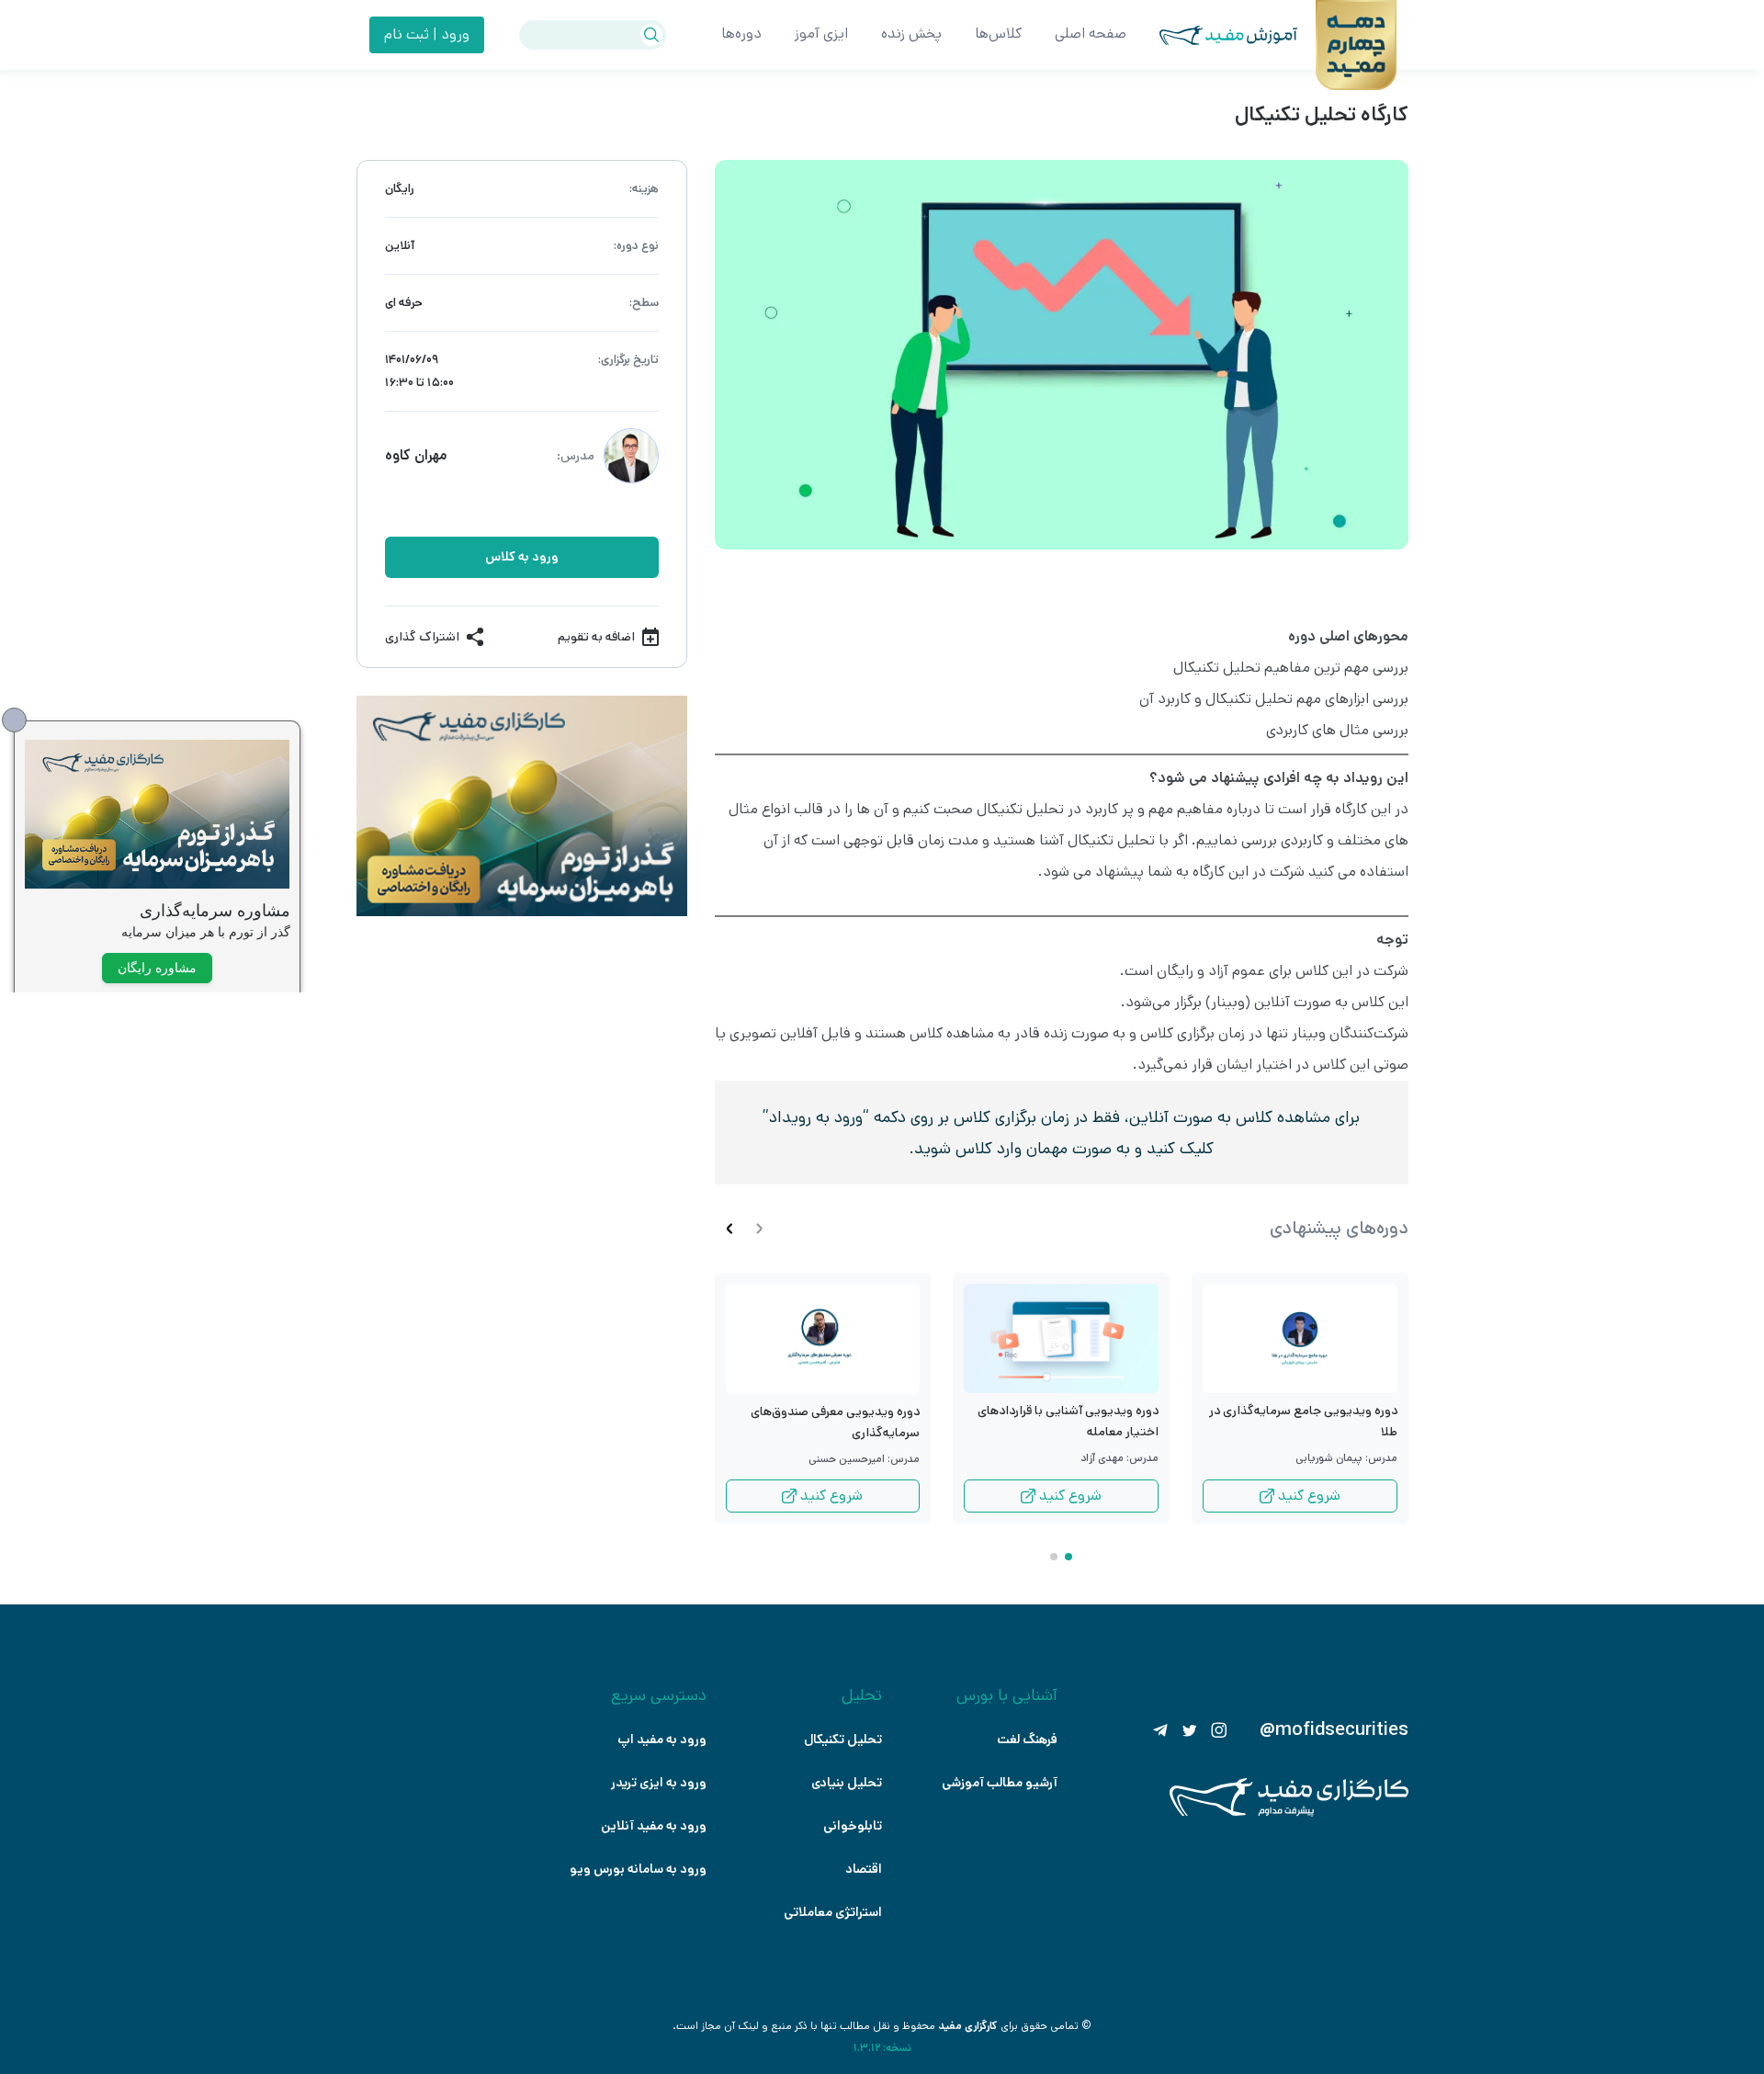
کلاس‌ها (998, 34)
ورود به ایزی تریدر (659, 1783)
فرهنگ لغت (1027, 1740)
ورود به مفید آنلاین (654, 1826)
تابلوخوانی (853, 1826)
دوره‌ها (741, 34)
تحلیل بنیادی (847, 1783)
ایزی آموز (821, 34)
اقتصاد (864, 1869)
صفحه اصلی (1091, 34)
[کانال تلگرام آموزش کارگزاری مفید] (1160, 1730)
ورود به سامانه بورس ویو (638, 1869)
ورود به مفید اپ (662, 1740)
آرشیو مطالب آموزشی (1000, 1783)
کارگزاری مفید (968, 2026)
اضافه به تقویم (596, 637)
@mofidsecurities (1334, 1730)
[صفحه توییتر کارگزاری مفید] (1190, 1730)
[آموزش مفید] (1212, 35)
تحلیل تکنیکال (843, 1740)
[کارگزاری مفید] (1289, 1813)
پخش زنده (911, 34)
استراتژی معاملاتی (833, 1912)
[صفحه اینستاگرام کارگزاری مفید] (1219, 1730)
